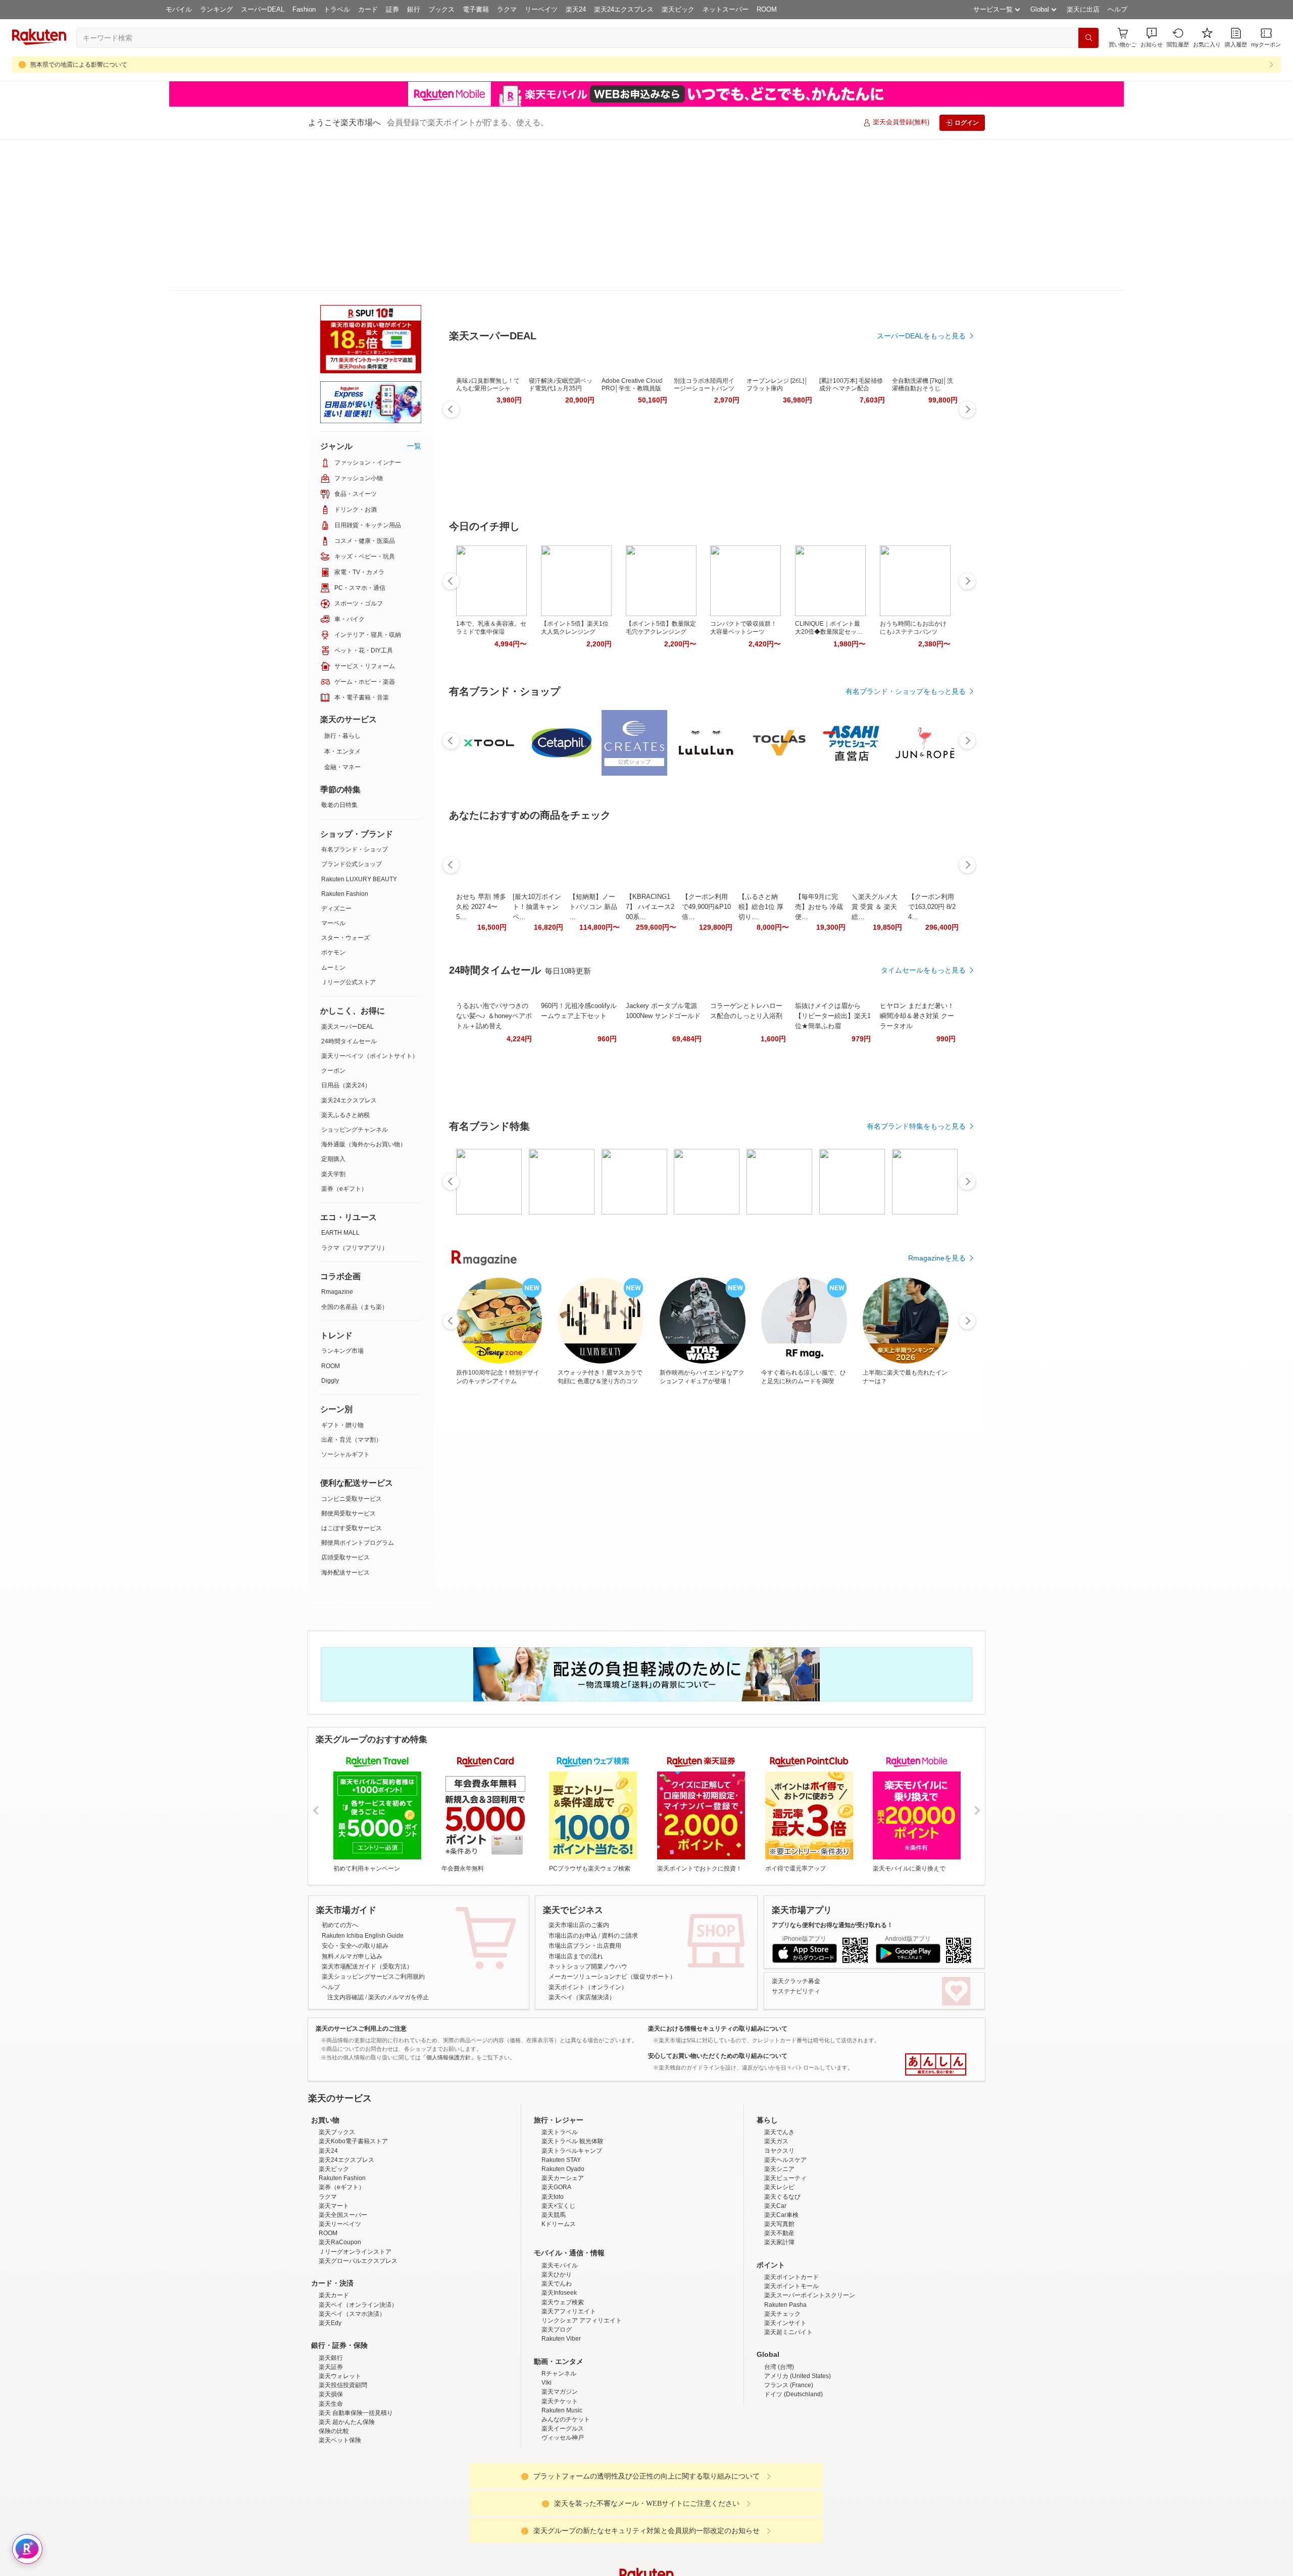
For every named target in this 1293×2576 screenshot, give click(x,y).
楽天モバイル (560, 2202)
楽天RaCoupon (340, 2179)
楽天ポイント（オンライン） (588, 1835)
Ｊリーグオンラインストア (355, 2188)
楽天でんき (779, 2068)
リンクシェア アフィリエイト (582, 2257)
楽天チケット (560, 2338)
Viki (546, 2319)
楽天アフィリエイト (569, 2248)
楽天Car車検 (781, 2151)
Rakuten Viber (561, 2275)
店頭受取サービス (345, 1405)
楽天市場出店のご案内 (579, 1773)
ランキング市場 (342, 1199)
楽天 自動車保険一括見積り (356, 2349)
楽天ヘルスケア (785, 2096)
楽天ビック (678, 9)
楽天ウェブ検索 (563, 2239)
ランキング (216, 9)
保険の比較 (334, 2367)
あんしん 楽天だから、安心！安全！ (936, 1912)
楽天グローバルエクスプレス (358, 2197)
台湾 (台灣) (779, 2303)
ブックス (441, 9)
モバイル (179, 9)
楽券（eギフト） (344, 1037)
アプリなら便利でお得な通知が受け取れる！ (832, 1773)
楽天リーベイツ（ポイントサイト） (370, 904)
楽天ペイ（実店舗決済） (582, 1845)
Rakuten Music (562, 2347)
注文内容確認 (345, 1845)
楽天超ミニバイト (788, 2268)
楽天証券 (331, 2303)
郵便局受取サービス (349, 1361)
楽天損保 (331, 2331)
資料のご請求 (620, 1784)
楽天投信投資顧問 (343, 2321)
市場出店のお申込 (573, 1784)
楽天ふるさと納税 (345, 963)
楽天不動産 (779, 2169)
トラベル (337, 9)
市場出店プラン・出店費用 (585, 1794)
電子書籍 (476, 9)
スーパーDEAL (263, 9)
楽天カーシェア (563, 2114)
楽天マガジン (560, 2328)
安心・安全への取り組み (355, 1794)
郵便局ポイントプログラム (358, 1391)
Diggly (330, 1229)
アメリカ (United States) (798, 2312)
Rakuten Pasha (785, 2241)
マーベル (333, 771)
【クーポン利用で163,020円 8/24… (932, 857)
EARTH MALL (340, 1081)
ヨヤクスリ (779, 2087)
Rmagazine (337, 1140)
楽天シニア (779, 2105)
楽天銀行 (331, 2294)
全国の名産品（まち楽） (355, 1155)
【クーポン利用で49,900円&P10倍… (706, 857)
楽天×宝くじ (558, 2142)
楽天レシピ (779, 2124)
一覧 (414, 294)
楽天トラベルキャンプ (572, 2087)
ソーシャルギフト (345, 1302)
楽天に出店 (1083, 9)
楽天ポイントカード (791, 2213)
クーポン (333, 919)
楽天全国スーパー (343, 2151)
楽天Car (775, 2142)
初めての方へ (340, 1773)
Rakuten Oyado (563, 2105)
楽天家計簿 (779, 2179)
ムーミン (333, 816)
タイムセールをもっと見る (923, 920)
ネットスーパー (726, 9)
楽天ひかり (557, 2211)
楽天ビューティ (785, 2114)
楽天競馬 (554, 2151)
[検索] (1088, 38)
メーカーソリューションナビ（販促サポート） (612, 1825)
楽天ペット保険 (340, 2377)
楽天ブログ (557, 2266)
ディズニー (336, 756)
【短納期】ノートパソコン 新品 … (593, 857)
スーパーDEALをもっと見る (921, 286)
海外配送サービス (345, 1421)
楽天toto (553, 2133)
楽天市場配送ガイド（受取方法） (367, 1814)
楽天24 (576, 9)
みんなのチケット (566, 2356)
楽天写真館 (779, 2160)
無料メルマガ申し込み (352, 1804)
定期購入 (333, 1007)
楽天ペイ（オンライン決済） (358, 2241)
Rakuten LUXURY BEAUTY (359, 727)
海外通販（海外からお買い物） (364, 992)
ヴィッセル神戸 (563, 2374)
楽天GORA (556, 2124)
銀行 (414, 9)
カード (368, 9)
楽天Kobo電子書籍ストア (353, 2078)
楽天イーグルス (563, 2365)
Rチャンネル (559, 2310)
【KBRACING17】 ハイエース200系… (650, 857)
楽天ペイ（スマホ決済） (352, 2250)
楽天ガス (776, 2078)
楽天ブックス (337, 2068)
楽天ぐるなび (782, 2133)
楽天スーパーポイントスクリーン (810, 2232)
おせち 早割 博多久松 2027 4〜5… (481, 857)
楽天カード (334, 2232)
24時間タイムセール (349, 889)
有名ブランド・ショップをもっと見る (906, 641)
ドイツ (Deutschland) (793, 2331)
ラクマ (507, 9)
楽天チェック (782, 2250)
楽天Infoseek (559, 2229)
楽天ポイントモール (791, 2223)
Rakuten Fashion (345, 742)
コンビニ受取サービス (352, 1347)
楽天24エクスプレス (624, 9)
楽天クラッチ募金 (796, 1829)
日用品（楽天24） (346, 933)
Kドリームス (559, 2160)
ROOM (767, 9)
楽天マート (334, 2142)
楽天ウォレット (340, 2312)
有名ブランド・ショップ (355, 697)
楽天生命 (331, 2340)
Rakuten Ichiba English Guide (363, 1784)
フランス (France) (789, 2321)
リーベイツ (541, 9)
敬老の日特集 (339, 653)
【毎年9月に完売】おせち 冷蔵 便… (819, 857)
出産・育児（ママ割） (352, 1288)
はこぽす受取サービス (352, 1376)
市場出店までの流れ (576, 1804)
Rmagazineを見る (937, 1208)
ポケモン (333, 800)
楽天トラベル (560, 2068)
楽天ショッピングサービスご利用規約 (373, 1825)
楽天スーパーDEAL (347, 875)
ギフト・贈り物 (342, 1273)
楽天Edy (330, 2259)
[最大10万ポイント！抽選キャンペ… (537, 857)
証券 (392, 9)
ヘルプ (1117, 9)
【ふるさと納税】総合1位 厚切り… (761, 857)
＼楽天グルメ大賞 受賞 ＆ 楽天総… (875, 857)
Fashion (304, 9)
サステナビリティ (796, 1839)
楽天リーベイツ (340, 2160)
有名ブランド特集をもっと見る (916, 1076)
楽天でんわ (557, 2220)
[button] (1152, 38)
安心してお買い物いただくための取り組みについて (718, 1904)
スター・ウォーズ (345, 786)
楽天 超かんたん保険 (347, 2358)
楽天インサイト (785, 2259)
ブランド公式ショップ (352, 712)
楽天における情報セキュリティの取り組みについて (718, 1877)
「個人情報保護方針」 (449, 1905)
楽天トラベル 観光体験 (573, 2078)
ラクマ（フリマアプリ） (355, 1096)
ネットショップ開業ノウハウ (588, 1814)
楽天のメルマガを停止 (399, 1845)
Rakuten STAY (561, 2096)
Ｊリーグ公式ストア (349, 830)
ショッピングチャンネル (355, 978)
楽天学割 (333, 1022)
